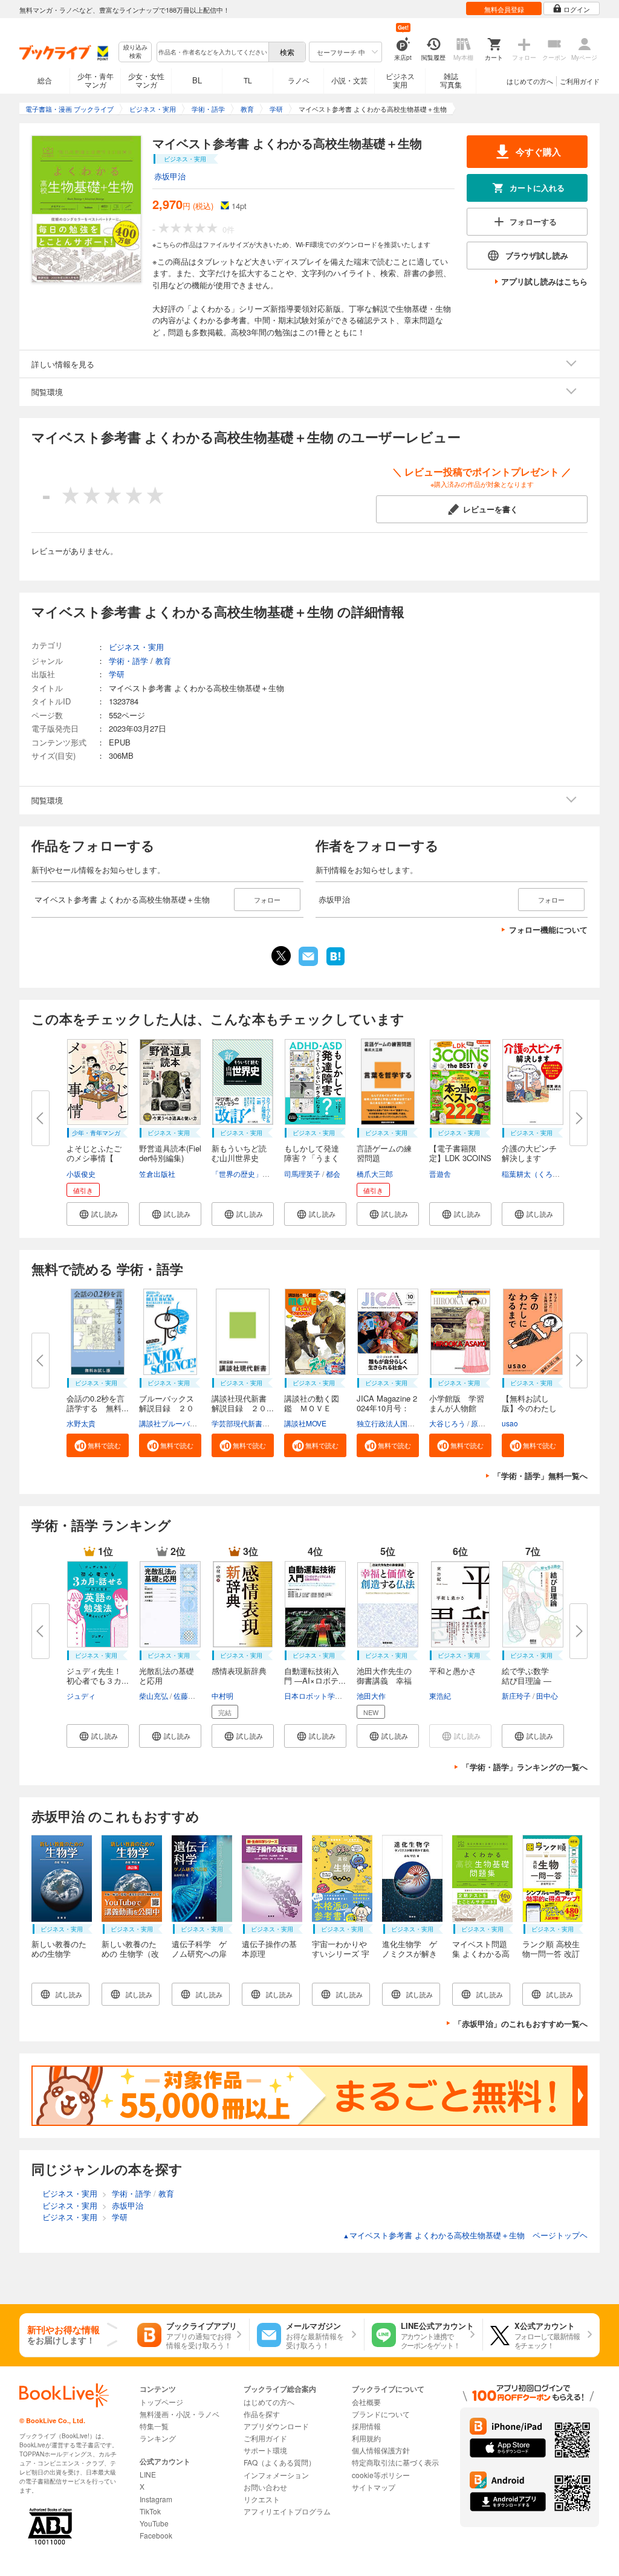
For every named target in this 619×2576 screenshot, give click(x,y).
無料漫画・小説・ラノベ (180, 2414)
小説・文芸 (349, 80)
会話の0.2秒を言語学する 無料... (98, 1403)
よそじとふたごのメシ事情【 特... (94, 1158)
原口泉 (482, 1423)
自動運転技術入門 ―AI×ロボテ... (315, 1676)
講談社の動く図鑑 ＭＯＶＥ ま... (312, 1408)
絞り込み (135, 52)
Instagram (156, 2499)
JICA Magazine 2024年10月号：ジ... (387, 1408)
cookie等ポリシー (381, 2475)
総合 (45, 80)
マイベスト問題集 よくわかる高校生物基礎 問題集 (481, 1958)
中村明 (222, 1695)
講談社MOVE (305, 1423)
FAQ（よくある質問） (280, 2462)
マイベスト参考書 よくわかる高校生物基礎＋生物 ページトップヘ (465, 2235)
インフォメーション (276, 2475)
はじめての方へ (530, 81)
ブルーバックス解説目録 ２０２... (167, 1408)
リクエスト (262, 2499)
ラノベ (299, 80)
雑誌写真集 (451, 80)
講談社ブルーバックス (175, 1423)
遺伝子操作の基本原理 (269, 1949)
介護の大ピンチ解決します (529, 1153)
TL (248, 80)
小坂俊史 (81, 1174)
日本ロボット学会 (313, 1695)
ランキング (158, 2438)
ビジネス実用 (400, 80)
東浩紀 (440, 1695)
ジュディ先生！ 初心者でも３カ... (98, 1676)
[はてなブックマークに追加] (335, 964)
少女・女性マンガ (146, 80)
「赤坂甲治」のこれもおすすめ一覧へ (521, 2024)
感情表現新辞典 (239, 1671)
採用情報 (366, 2426)
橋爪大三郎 (375, 1174)
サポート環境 (265, 2450)
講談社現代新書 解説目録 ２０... (243, 1403)
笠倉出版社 (157, 1174)
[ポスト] (281, 956)
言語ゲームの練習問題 (384, 1153)
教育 (163, 661)
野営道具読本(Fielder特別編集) (170, 1153)
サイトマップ (374, 2487)
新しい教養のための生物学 (59, 1949)
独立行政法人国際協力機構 (400, 1423)
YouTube (154, 2523)
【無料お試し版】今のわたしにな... (529, 1408)
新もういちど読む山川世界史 (239, 1153)
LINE (148, 2474)
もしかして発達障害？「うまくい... (312, 1158)
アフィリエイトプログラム (287, 2511)
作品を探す (262, 2414)
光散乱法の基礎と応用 (167, 1676)
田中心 (547, 1695)
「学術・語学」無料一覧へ (540, 1476)
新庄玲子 (516, 1695)
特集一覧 (154, 2426)
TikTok (150, 2511)
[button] (98, 1214)
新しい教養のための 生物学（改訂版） (130, 1953)
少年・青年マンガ (96, 80)
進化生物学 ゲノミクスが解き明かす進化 (410, 1953)
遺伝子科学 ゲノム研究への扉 (199, 1949)
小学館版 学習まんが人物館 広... (457, 1408)
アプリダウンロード (276, 2426)
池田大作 (371, 1695)
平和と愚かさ (453, 1671)
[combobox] (212, 52)
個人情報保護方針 (381, 2450)
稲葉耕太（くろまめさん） (545, 1174)
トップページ (161, 2402)
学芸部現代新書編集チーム (255, 1423)
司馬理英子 (302, 1174)
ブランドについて (381, 2414)
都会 (333, 1174)
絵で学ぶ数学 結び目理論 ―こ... (529, 1680)
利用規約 (366, 2438)
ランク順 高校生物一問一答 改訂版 (551, 1953)
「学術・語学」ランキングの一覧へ (525, 1767)
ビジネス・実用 (136, 647)
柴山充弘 (154, 1695)
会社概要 (366, 2402)
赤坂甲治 (170, 176)
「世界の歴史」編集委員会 (255, 1174)
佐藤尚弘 (188, 1695)
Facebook (156, 2535)
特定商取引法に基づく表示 (395, 2462)
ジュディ (81, 1695)
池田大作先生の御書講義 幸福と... (384, 1680)
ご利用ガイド (580, 81)
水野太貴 (81, 1423)
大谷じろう (447, 1423)
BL (197, 80)
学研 (117, 674)
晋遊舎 (440, 1174)
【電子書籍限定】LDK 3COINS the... (460, 1158)
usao (510, 1423)
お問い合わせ (265, 2487)
